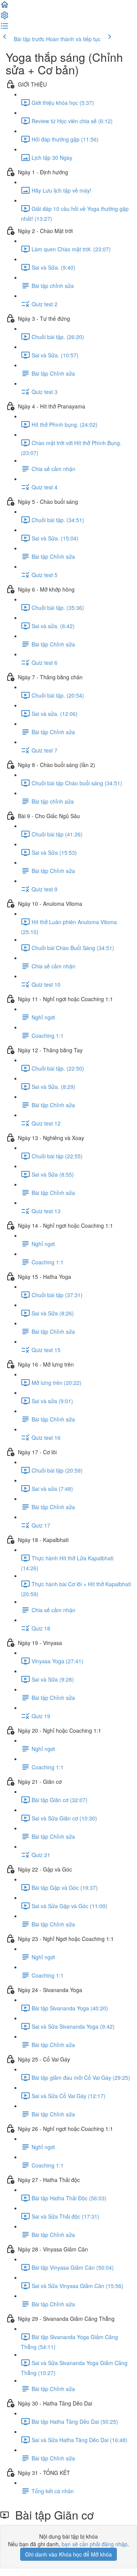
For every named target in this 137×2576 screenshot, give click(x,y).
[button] (5, 7)
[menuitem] (5, 18)
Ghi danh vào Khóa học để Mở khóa (68, 2554)
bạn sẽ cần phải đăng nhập (95, 2544)
